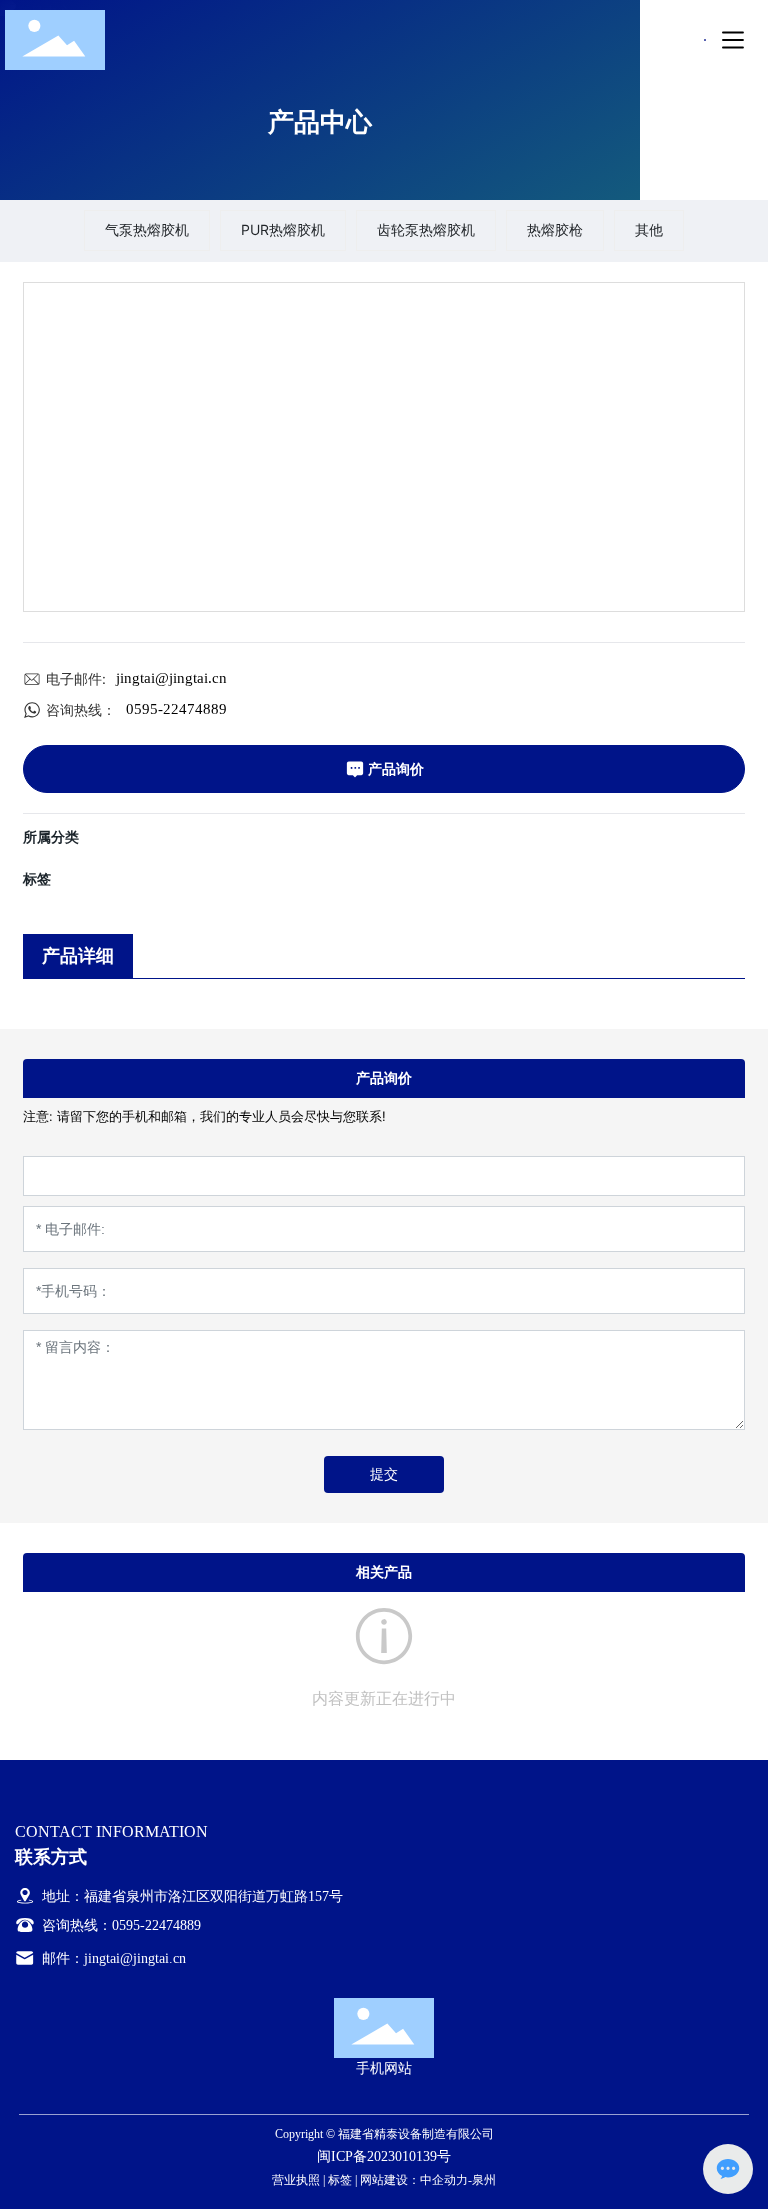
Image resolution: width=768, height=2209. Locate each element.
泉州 (484, 2180)
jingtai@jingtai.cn (171, 678)
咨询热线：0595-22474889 (119, 1925)
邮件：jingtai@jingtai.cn (112, 1958)
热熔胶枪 (555, 229)
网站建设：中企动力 (414, 2180)
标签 (340, 2180)
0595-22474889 (176, 709)
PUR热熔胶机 (283, 229)
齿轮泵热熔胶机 (426, 229)
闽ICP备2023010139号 (384, 2156)
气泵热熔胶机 (147, 229)
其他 (649, 229)
